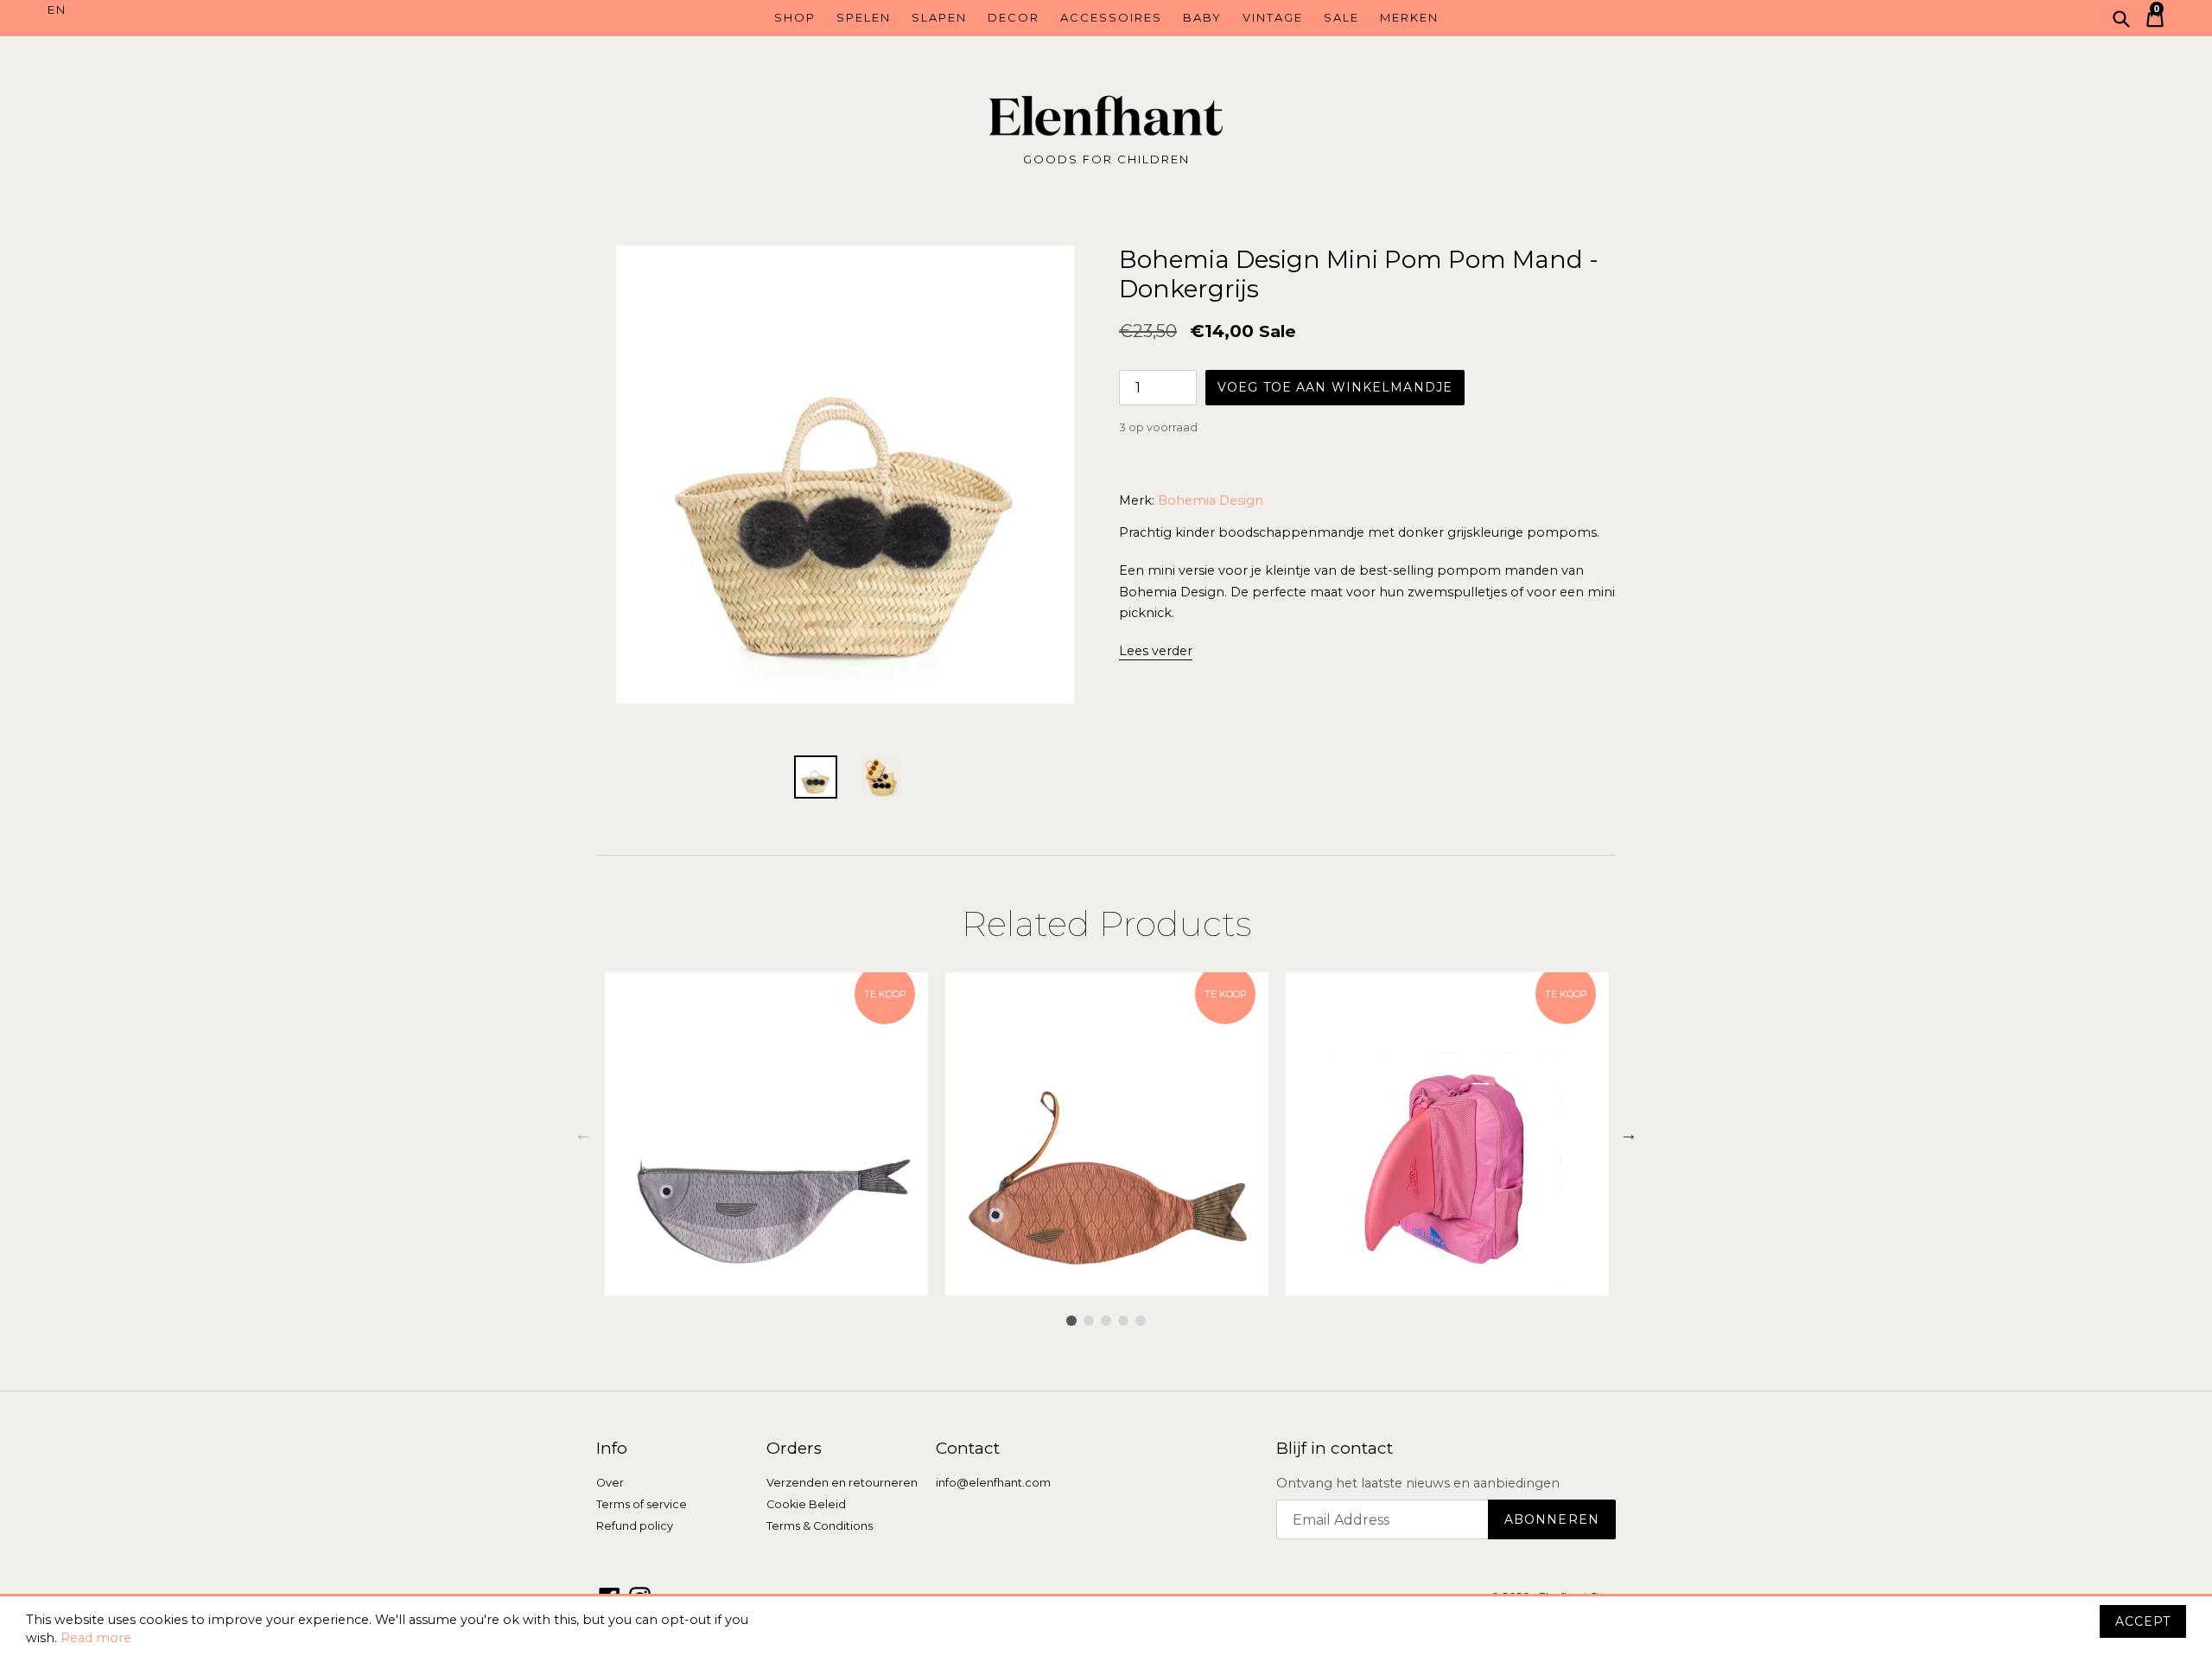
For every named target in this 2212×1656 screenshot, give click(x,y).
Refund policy (635, 1526)
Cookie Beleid (806, 1504)
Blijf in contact (1335, 1449)
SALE (1341, 17)
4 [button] (1123, 1321)
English (180, 10)
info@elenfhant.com (993, 1483)
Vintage (1273, 17)
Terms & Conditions (820, 1526)
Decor (1014, 17)
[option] (766, 1134)
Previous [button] (583, 1134)
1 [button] (1071, 1321)
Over (610, 1483)
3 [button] (1106, 1321)
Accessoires (1111, 17)
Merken (1409, 17)
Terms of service (642, 1504)
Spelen (864, 17)
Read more (96, 1638)
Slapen (939, 17)
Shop (795, 17)
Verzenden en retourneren (842, 1483)
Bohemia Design (1211, 500)
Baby (1202, 17)
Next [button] (1629, 1134)
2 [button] (1089, 1321)
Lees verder (1156, 651)
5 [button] (1141, 1321)
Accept (2143, 1621)
